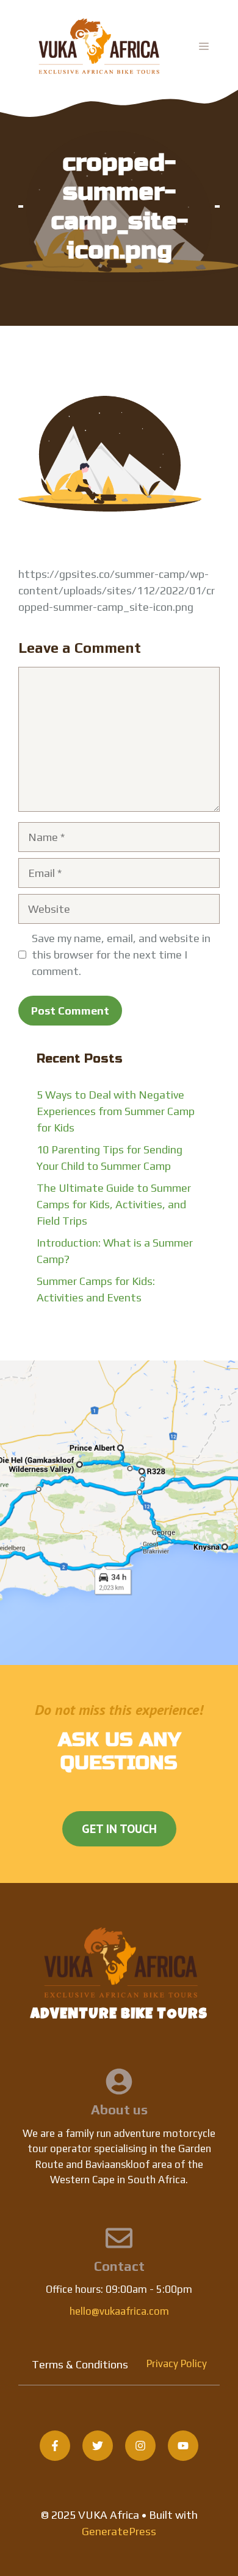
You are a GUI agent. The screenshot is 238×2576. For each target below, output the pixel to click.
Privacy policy (177, 2363)
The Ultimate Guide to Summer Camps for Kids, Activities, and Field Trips (114, 1204)
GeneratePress (119, 2531)
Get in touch (119, 1829)
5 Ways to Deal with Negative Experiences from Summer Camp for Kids (116, 1111)
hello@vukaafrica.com (119, 2311)
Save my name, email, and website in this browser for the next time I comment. (121, 955)
